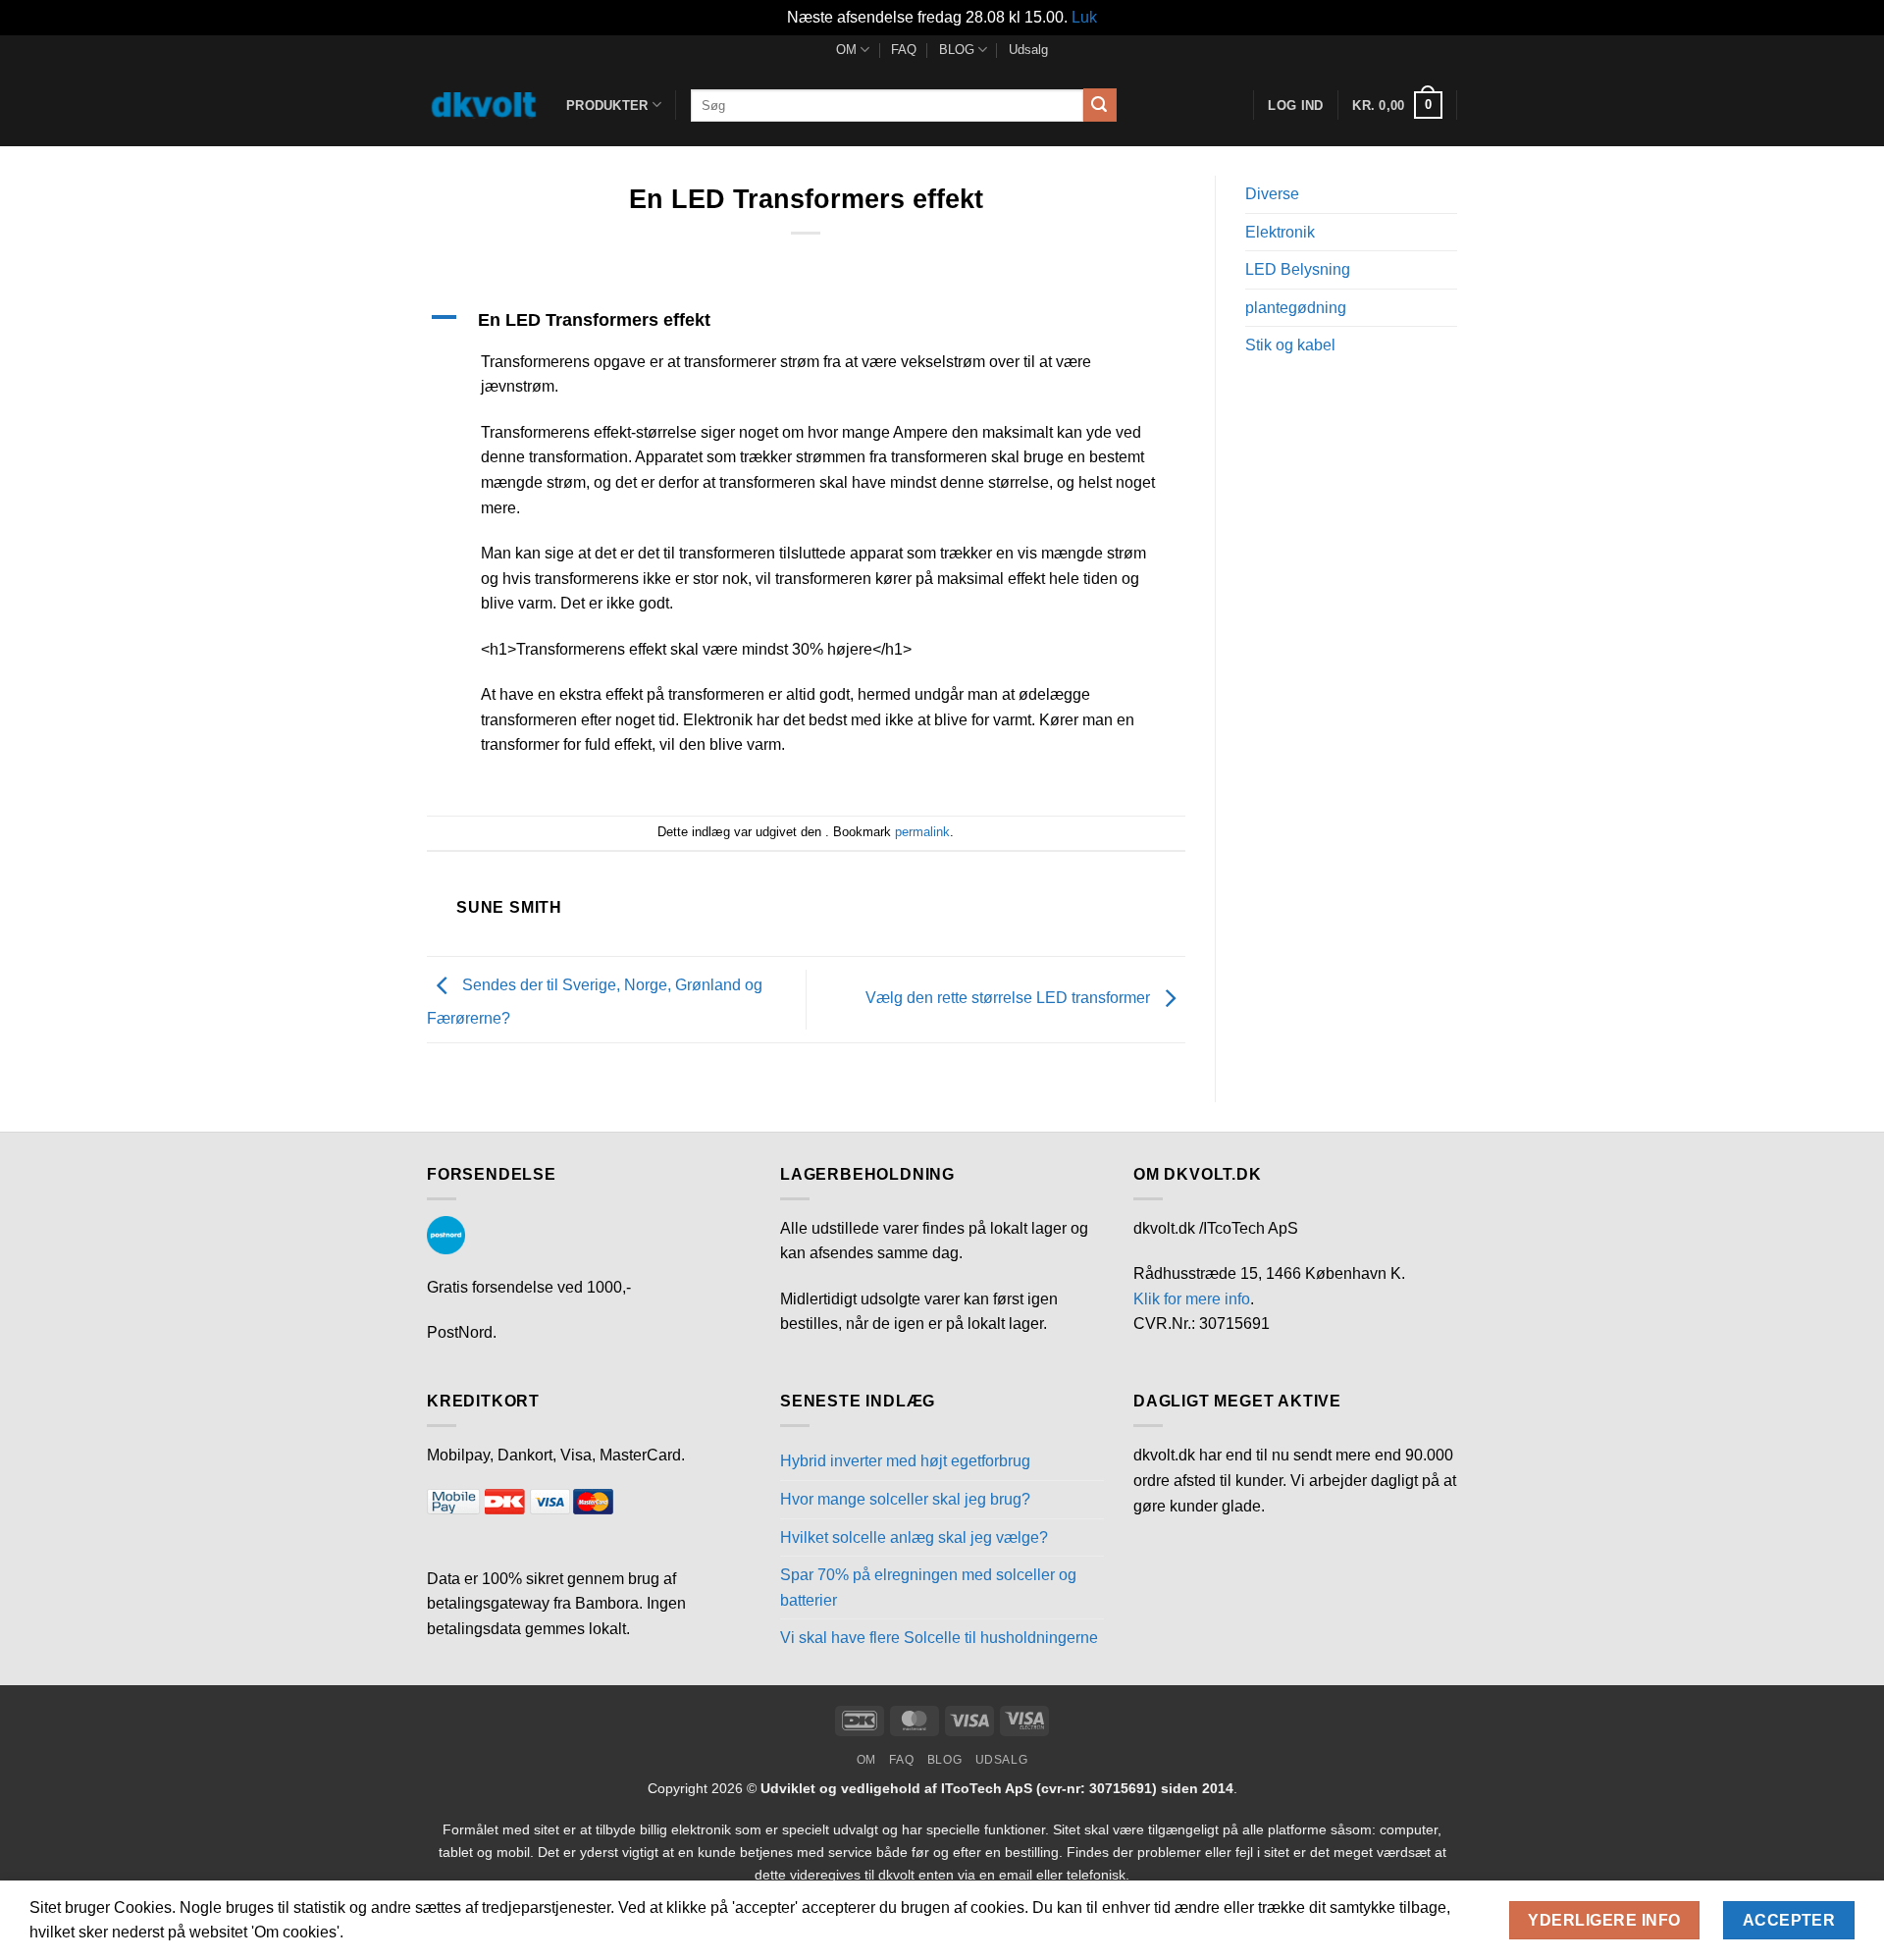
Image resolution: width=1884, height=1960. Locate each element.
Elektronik (1280, 232)
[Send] (1100, 105)
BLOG (957, 50)
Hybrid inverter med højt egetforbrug (905, 1461)
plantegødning (1296, 308)
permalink (922, 832)
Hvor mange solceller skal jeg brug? (905, 1499)
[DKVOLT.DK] (482, 105)
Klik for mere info (1192, 1299)
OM (846, 50)
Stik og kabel (1290, 345)
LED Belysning (1298, 269)
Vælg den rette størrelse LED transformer (1010, 999)
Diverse (1272, 194)
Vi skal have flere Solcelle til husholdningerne (939, 1638)
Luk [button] (1084, 17)
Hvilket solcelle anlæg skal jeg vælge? (914, 1537)
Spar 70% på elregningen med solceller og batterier (928, 1588)
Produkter (607, 106)
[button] (1397, 105)
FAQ (904, 50)
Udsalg (1028, 50)
